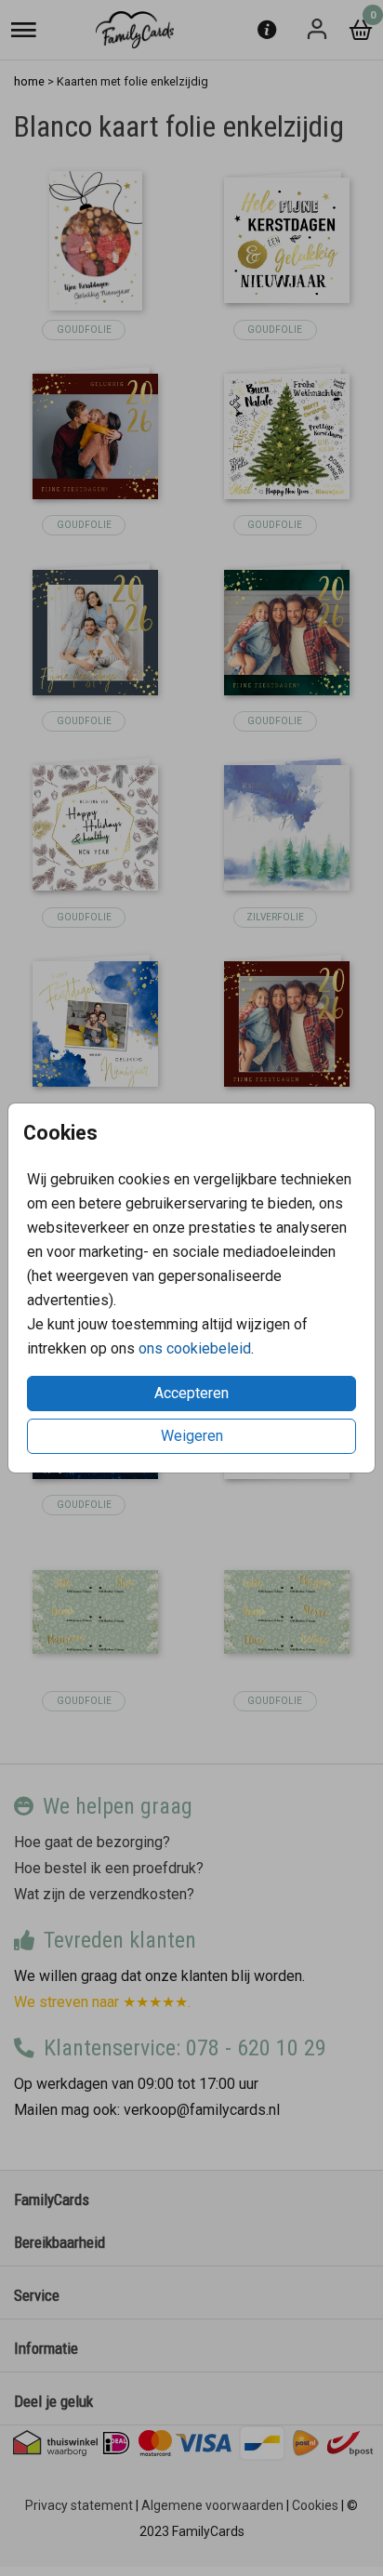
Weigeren (192, 1436)
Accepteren (191, 1393)
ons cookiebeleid (195, 1348)
